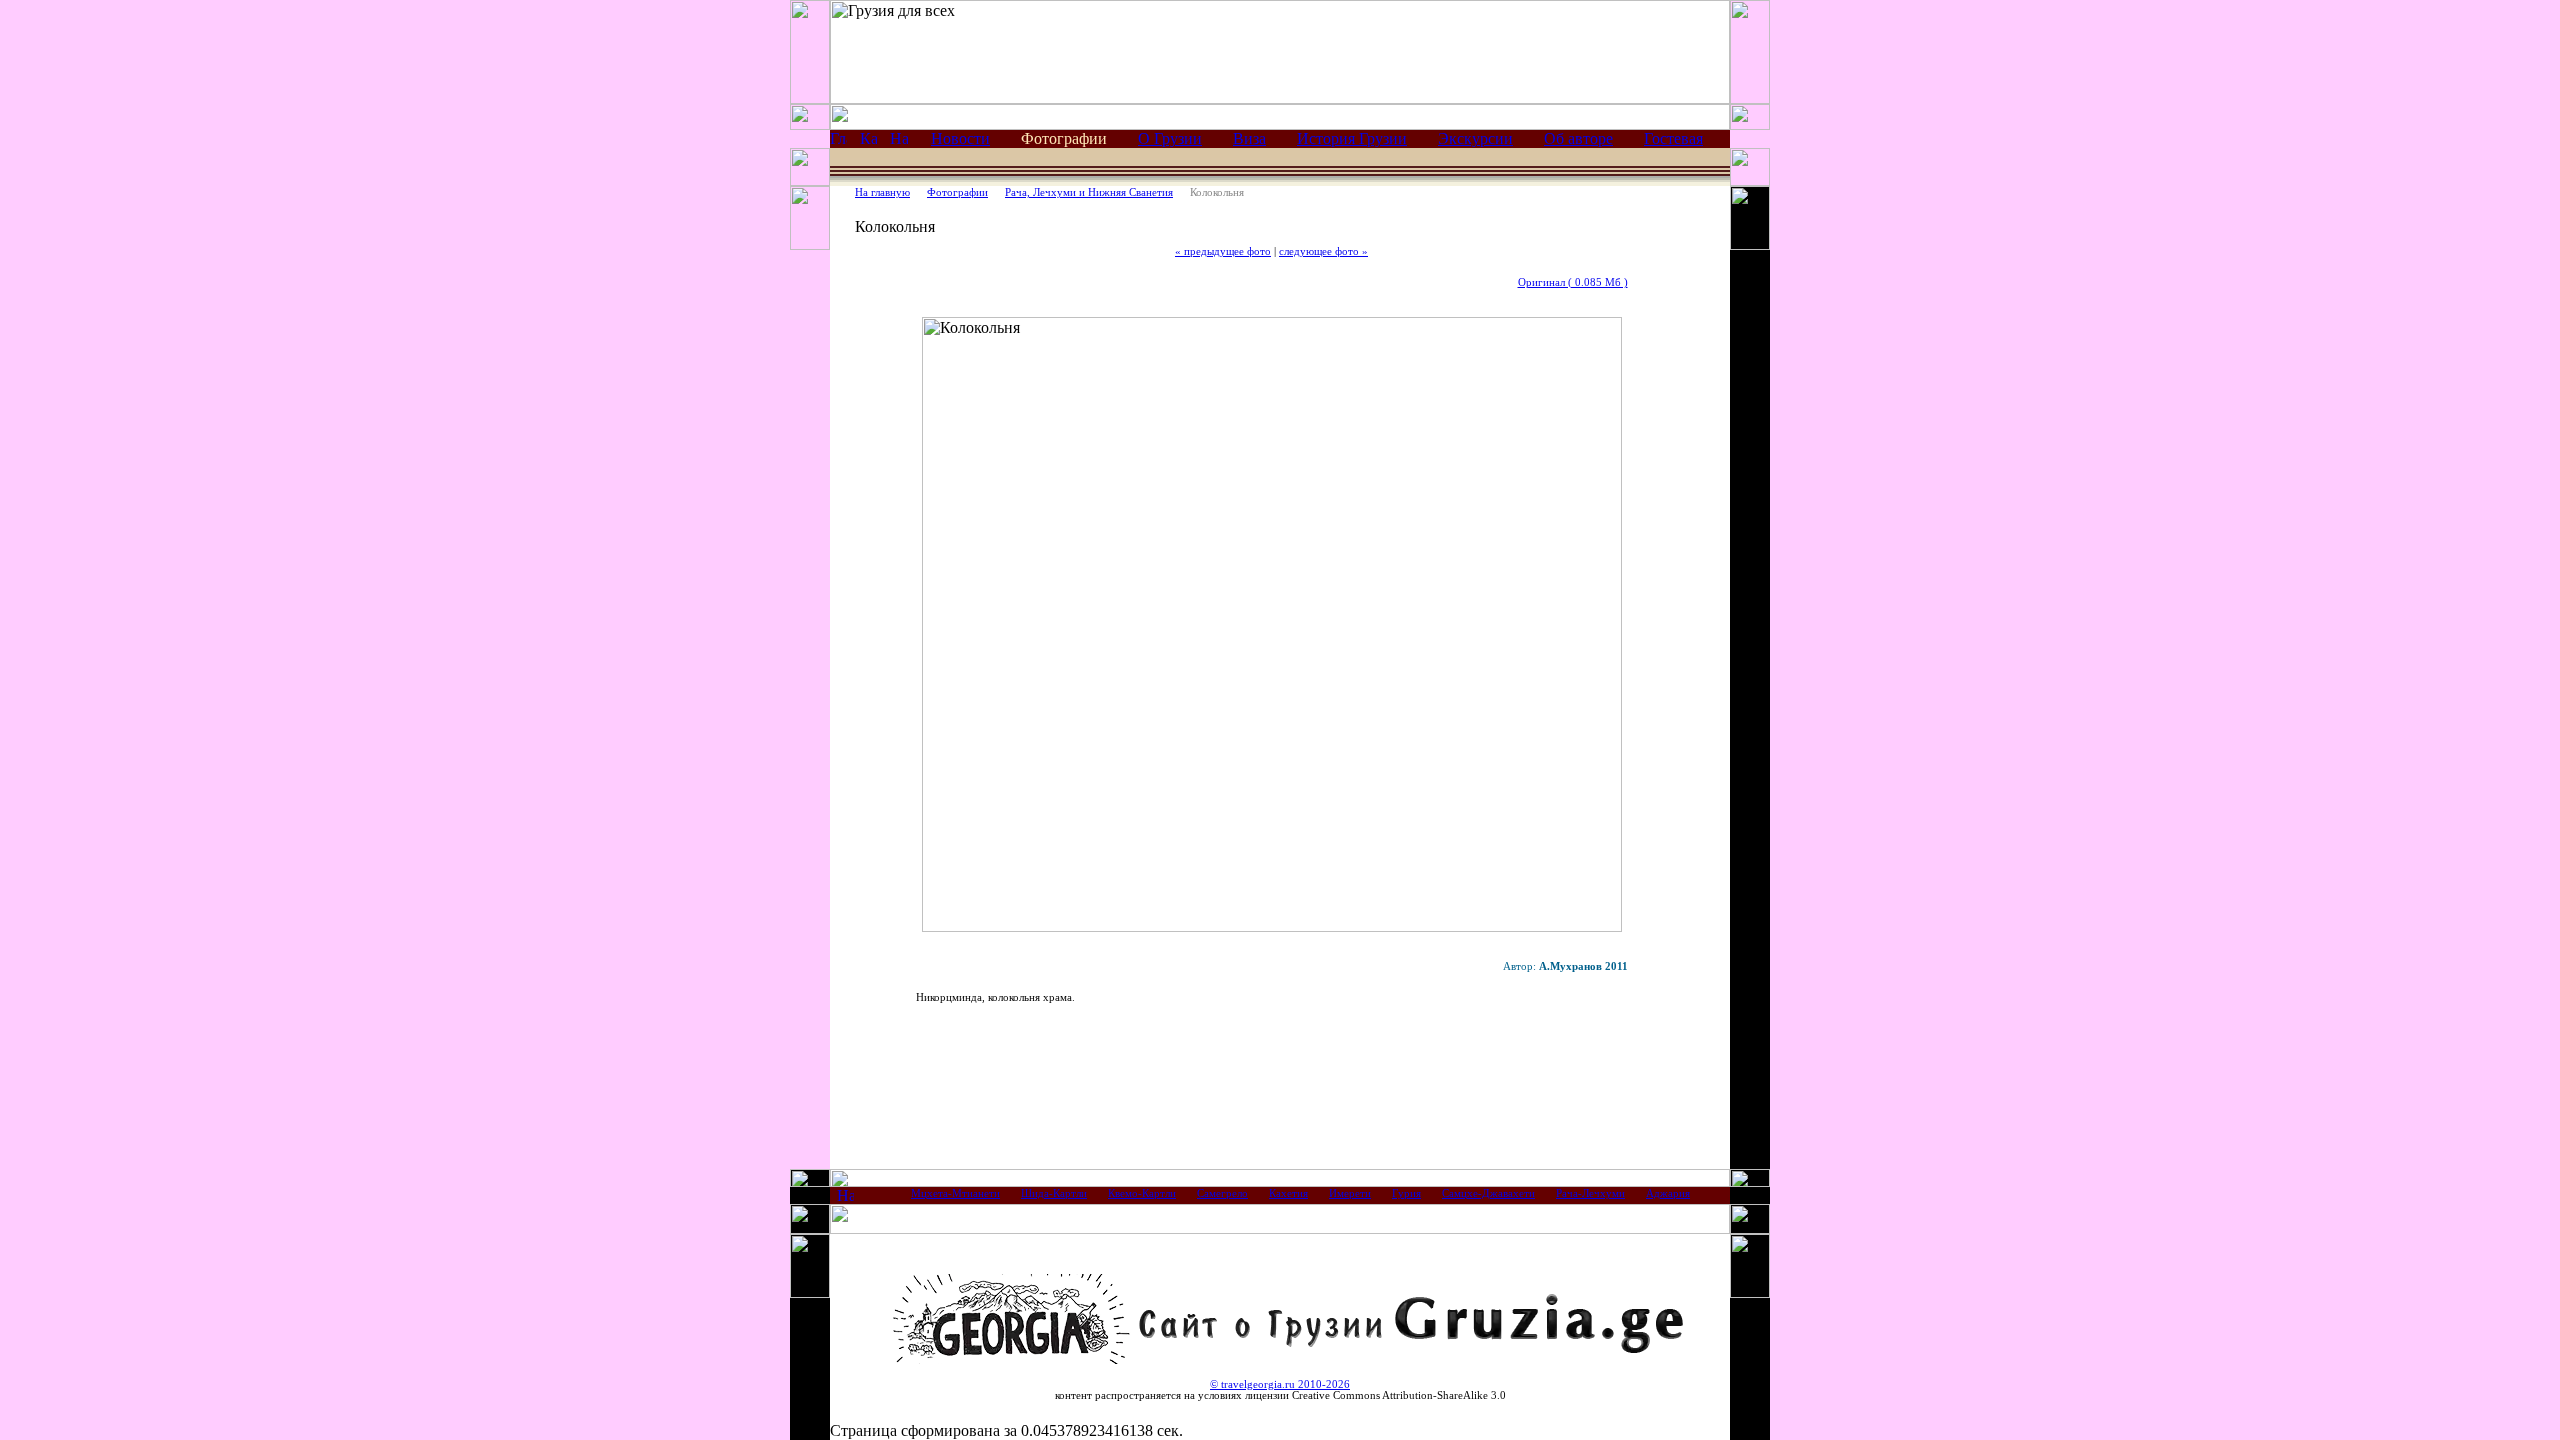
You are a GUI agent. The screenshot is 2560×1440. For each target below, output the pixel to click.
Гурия (1406, 1193)
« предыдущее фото (1223, 251)
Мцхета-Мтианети (955, 1193)
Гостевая (1673, 138)
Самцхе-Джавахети (1488, 1193)
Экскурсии (1475, 138)
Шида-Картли (1054, 1193)
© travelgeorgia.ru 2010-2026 (1280, 1384)
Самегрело (1222, 1193)
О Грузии (1170, 138)
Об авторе (1578, 138)
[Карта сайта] (868, 141)
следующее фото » (1323, 251)
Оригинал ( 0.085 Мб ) (1573, 282)
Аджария (1668, 1193)
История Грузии (1352, 138)
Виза (1249, 138)
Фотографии (957, 192)
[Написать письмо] (899, 141)
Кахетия (1288, 1193)
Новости (960, 138)
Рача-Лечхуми (1590, 1193)
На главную (882, 192)
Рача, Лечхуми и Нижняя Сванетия (1089, 192)
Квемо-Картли (1142, 1193)
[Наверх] (845, 1198)
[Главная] (838, 141)
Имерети (1350, 1193)
